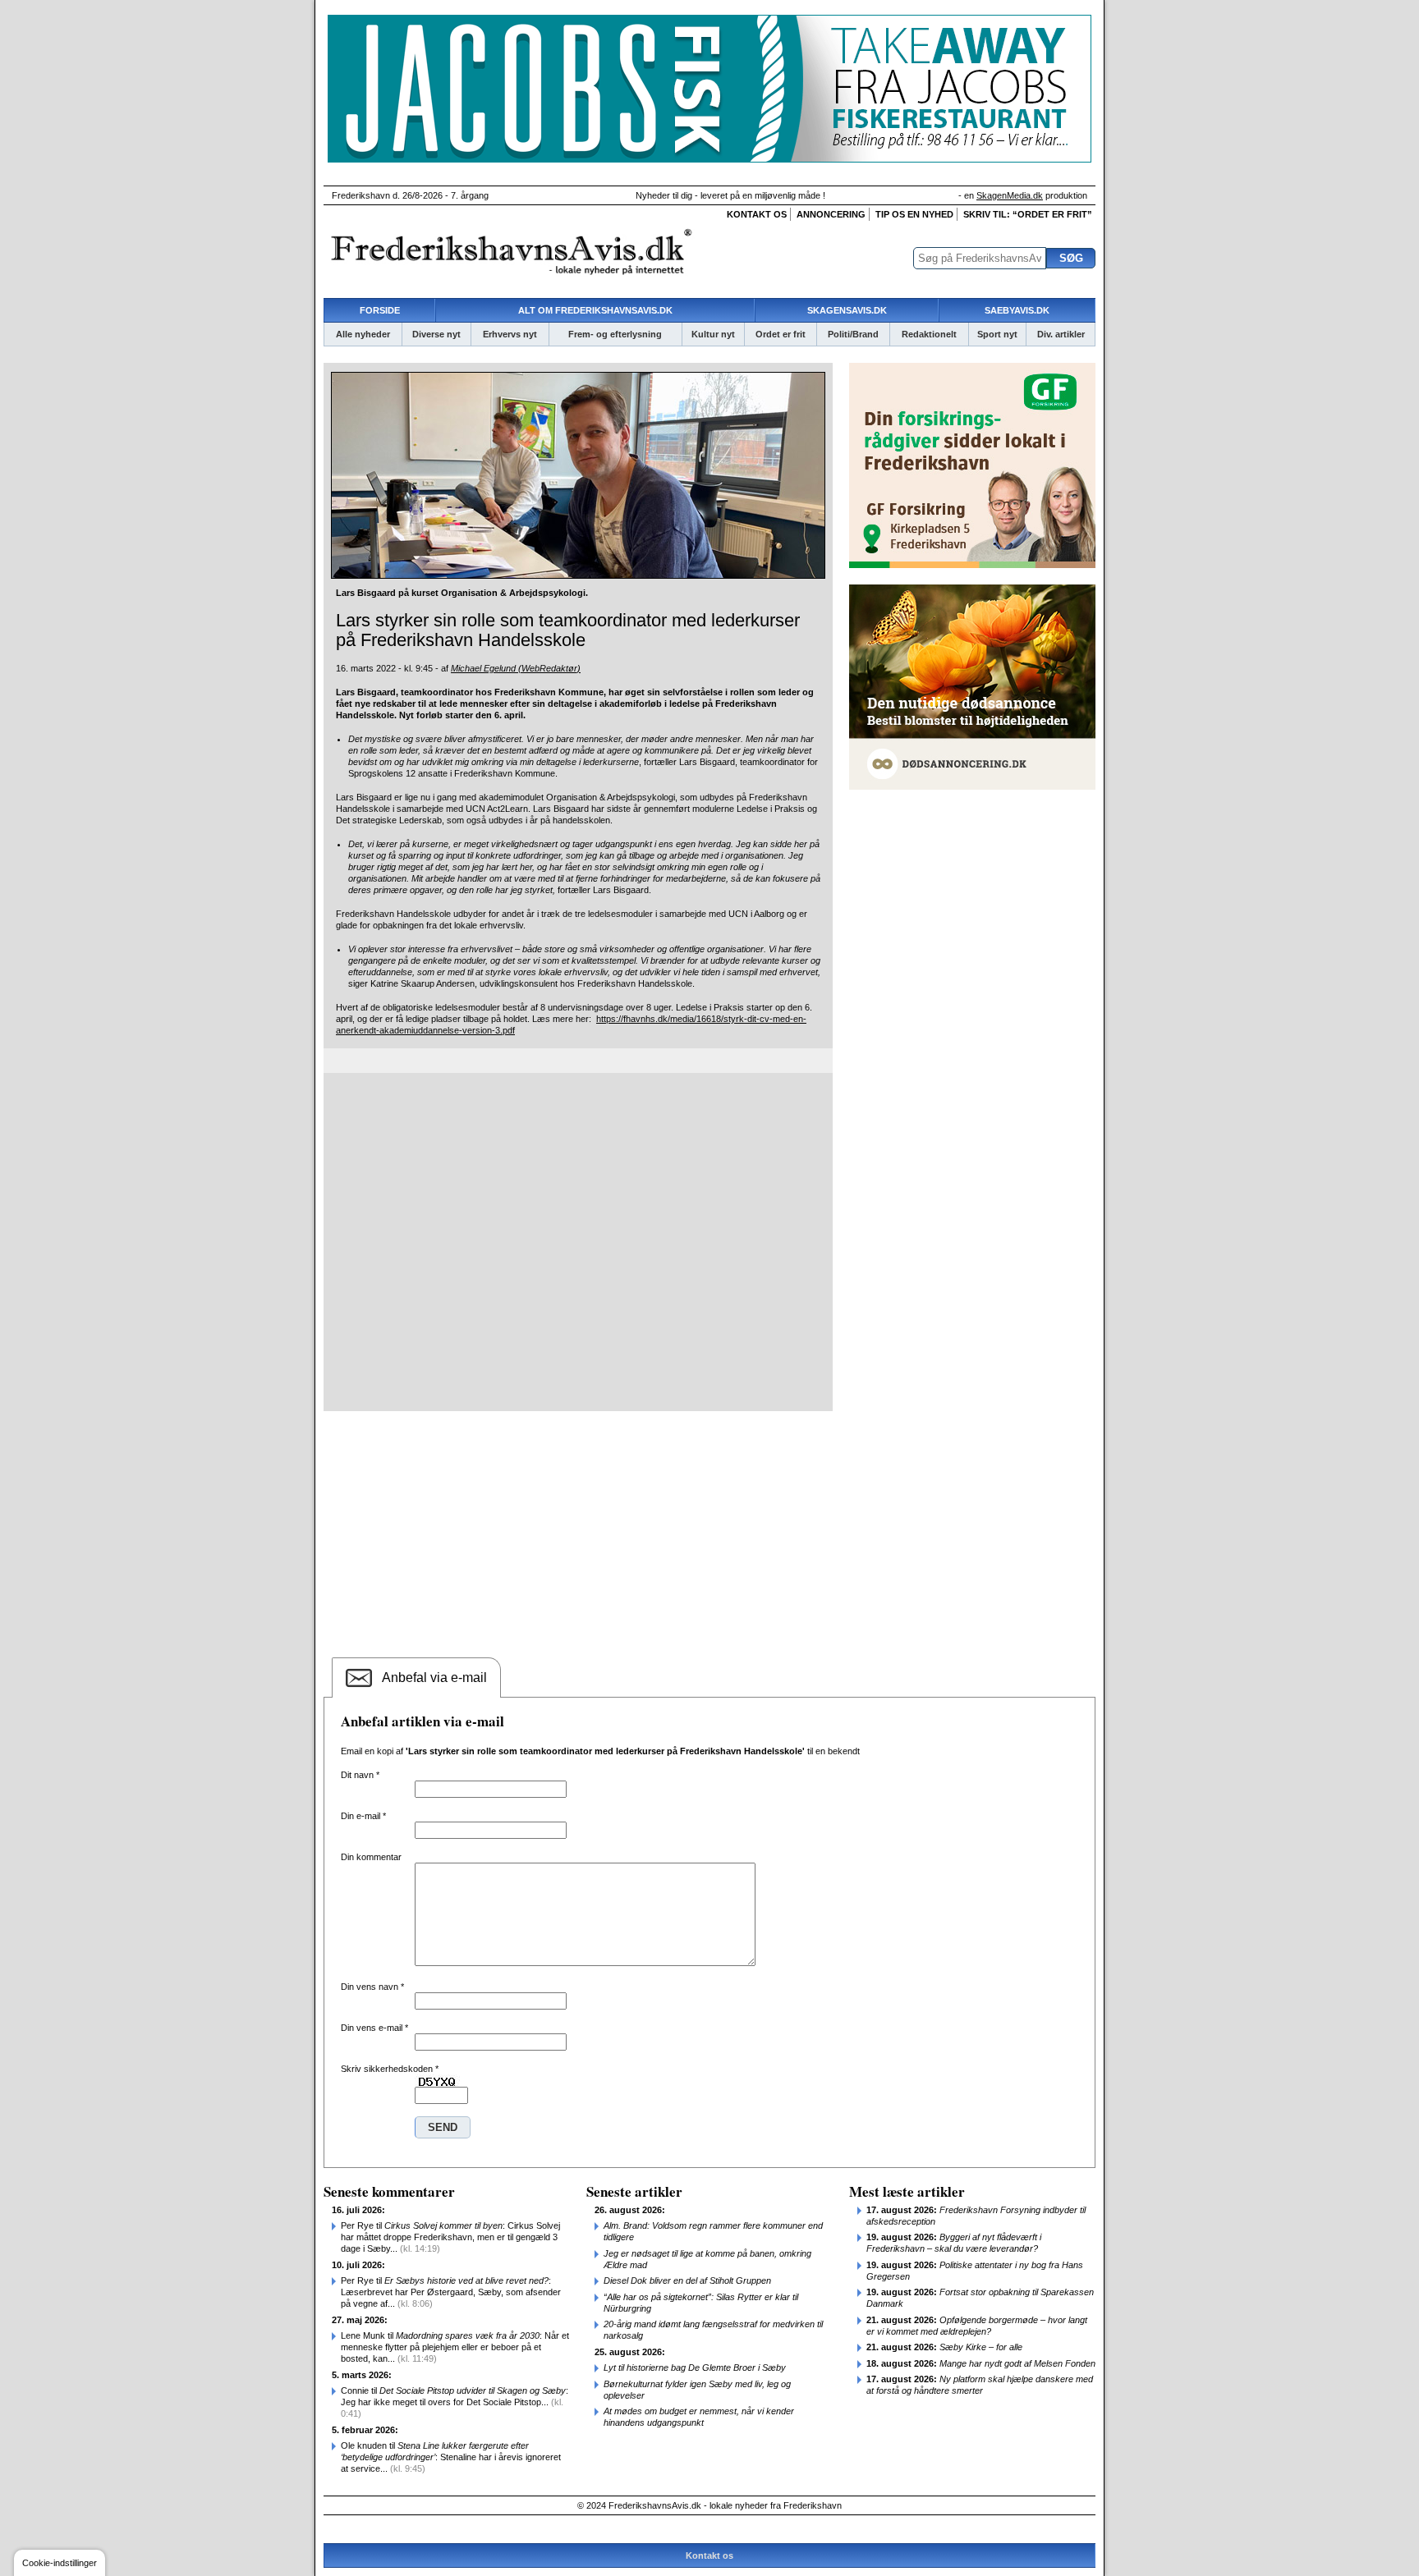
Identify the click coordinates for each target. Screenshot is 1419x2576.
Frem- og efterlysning (615, 334)
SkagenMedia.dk (1010, 195)
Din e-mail (363, 1816)
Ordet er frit (781, 334)
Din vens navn (372, 1987)
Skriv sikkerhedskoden (390, 2069)
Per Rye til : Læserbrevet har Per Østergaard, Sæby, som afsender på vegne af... (451, 2292)
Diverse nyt (436, 334)
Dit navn (360, 1775)
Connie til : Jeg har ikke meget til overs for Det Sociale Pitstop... (455, 2402)
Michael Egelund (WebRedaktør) (516, 668)
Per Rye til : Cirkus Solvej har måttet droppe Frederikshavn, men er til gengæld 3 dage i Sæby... (450, 2237)
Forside (380, 310)
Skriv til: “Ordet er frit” (1028, 214)
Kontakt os (757, 214)
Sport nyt (997, 334)
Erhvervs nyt (510, 334)
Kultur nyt (713, 334)
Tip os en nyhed (914, 214)
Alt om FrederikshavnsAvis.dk (595, 310)
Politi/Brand (853, 334)
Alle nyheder (363, 334)
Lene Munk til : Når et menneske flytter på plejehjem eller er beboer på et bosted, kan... (455, 2347)
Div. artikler (1061, 334)
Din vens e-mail (374, 2028)
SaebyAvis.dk (1017, 310)
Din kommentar (371, 1857)
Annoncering (831, 214)
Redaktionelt (929, 334)
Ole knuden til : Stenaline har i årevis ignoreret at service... (451, 2457)
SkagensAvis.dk (847, 310)
